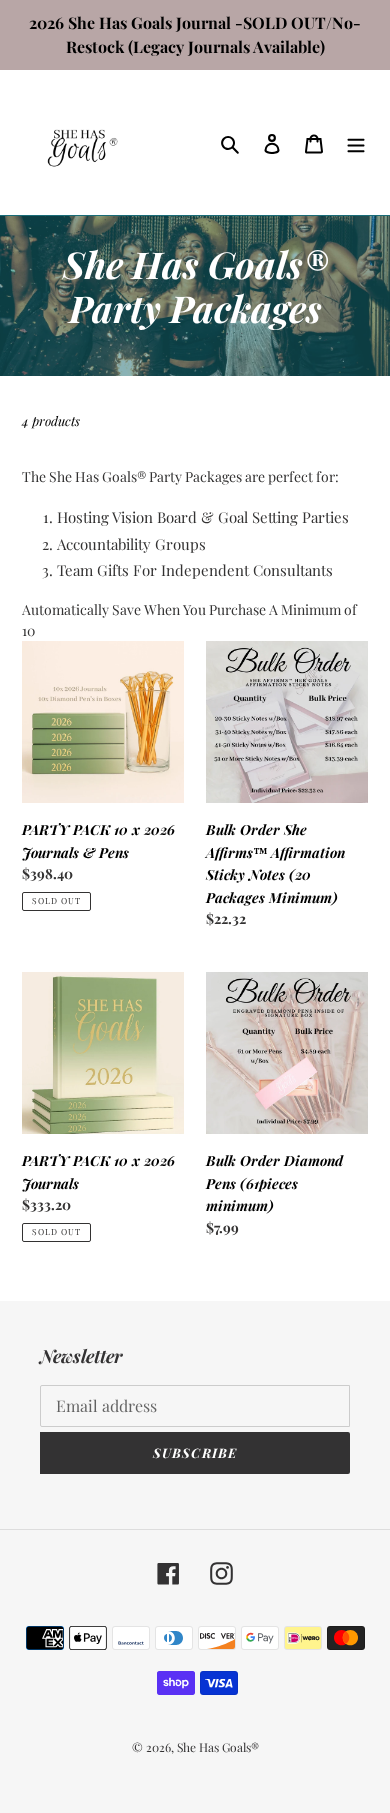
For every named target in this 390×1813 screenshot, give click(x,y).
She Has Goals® (218, 1747)
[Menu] (356, 142)
